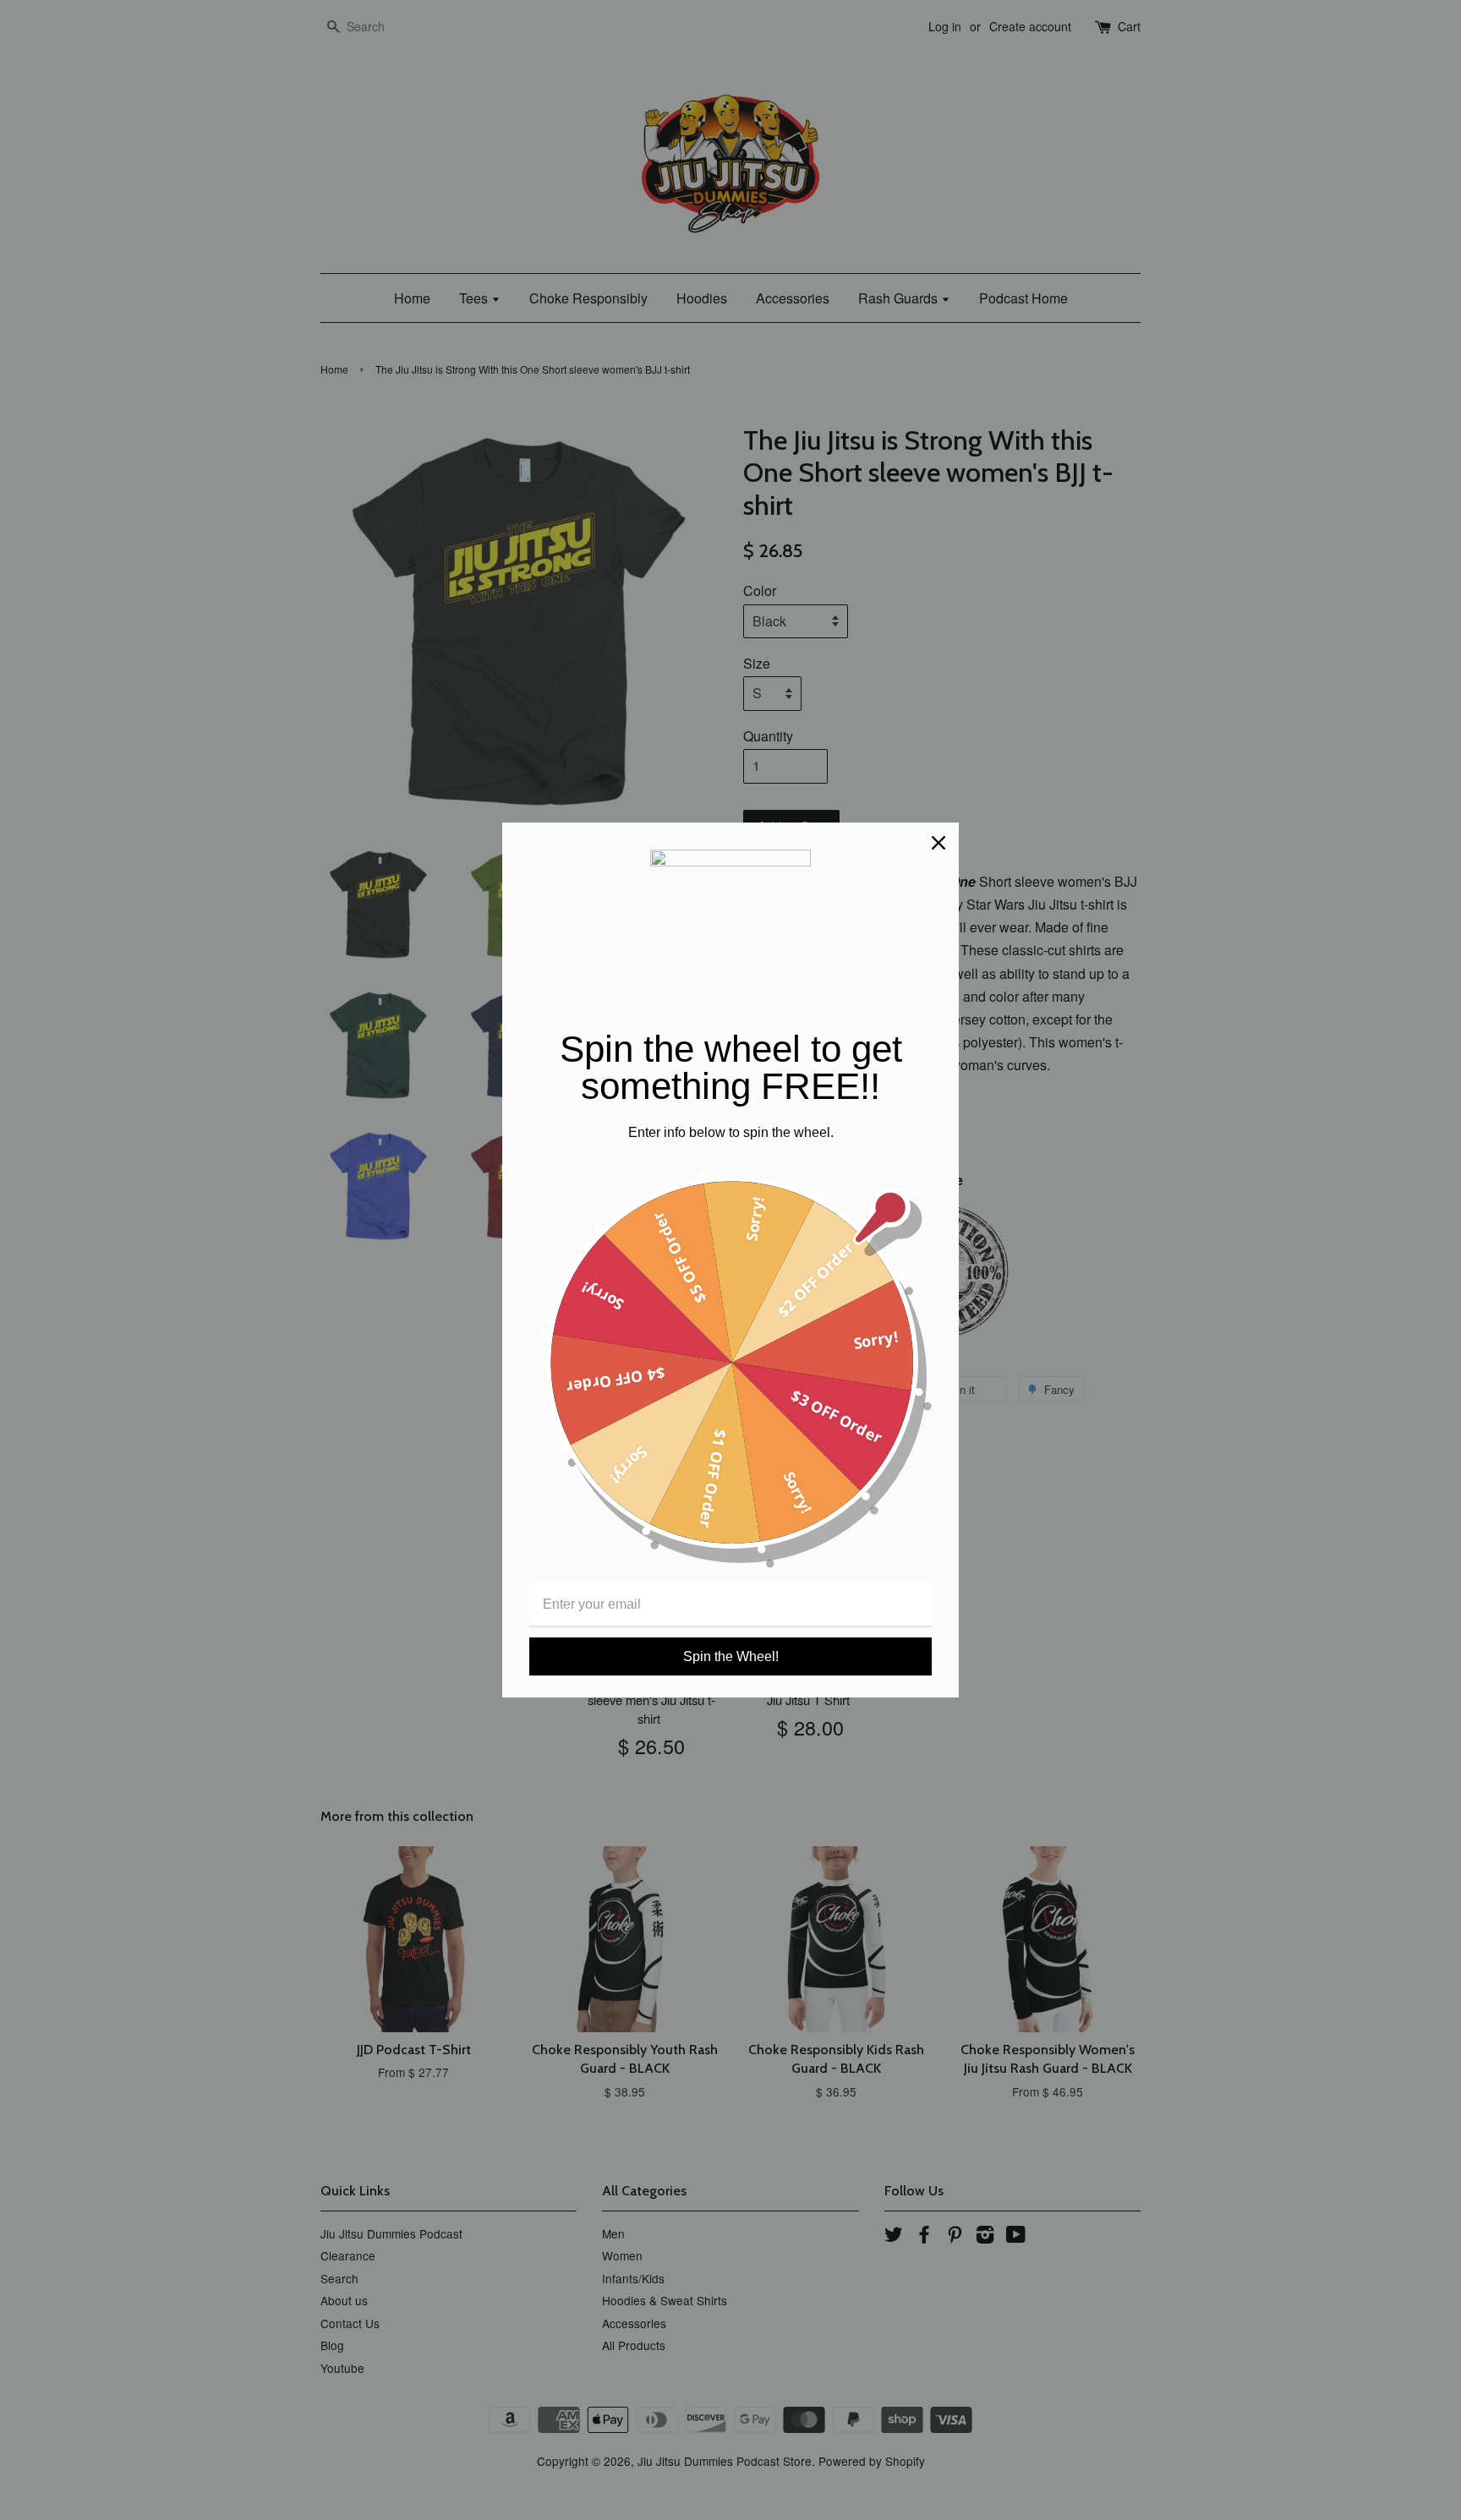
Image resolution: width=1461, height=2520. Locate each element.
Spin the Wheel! (731, 1656)
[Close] (938, 843)
